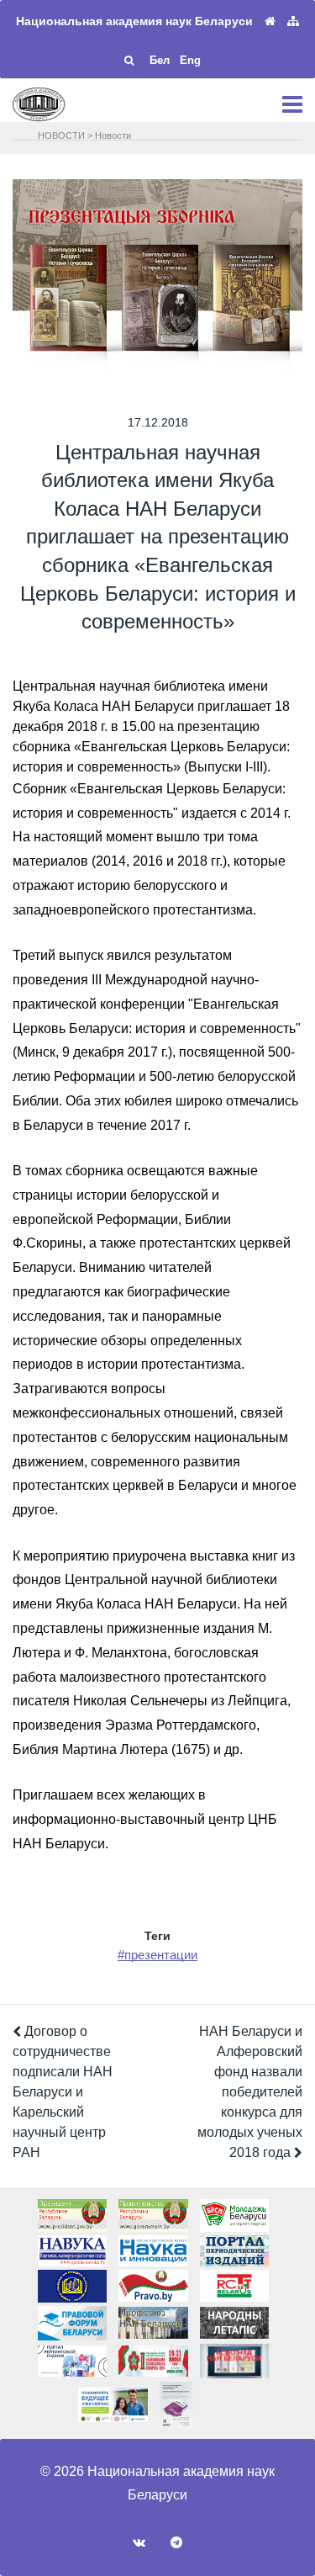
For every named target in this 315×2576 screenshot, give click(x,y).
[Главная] (270, 21)
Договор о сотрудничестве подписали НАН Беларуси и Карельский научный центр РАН (63, 2092)
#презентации (157, 1955)
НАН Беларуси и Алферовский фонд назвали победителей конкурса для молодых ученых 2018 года (250, 2092)
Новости (113, 135)
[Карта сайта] (293, 21)
